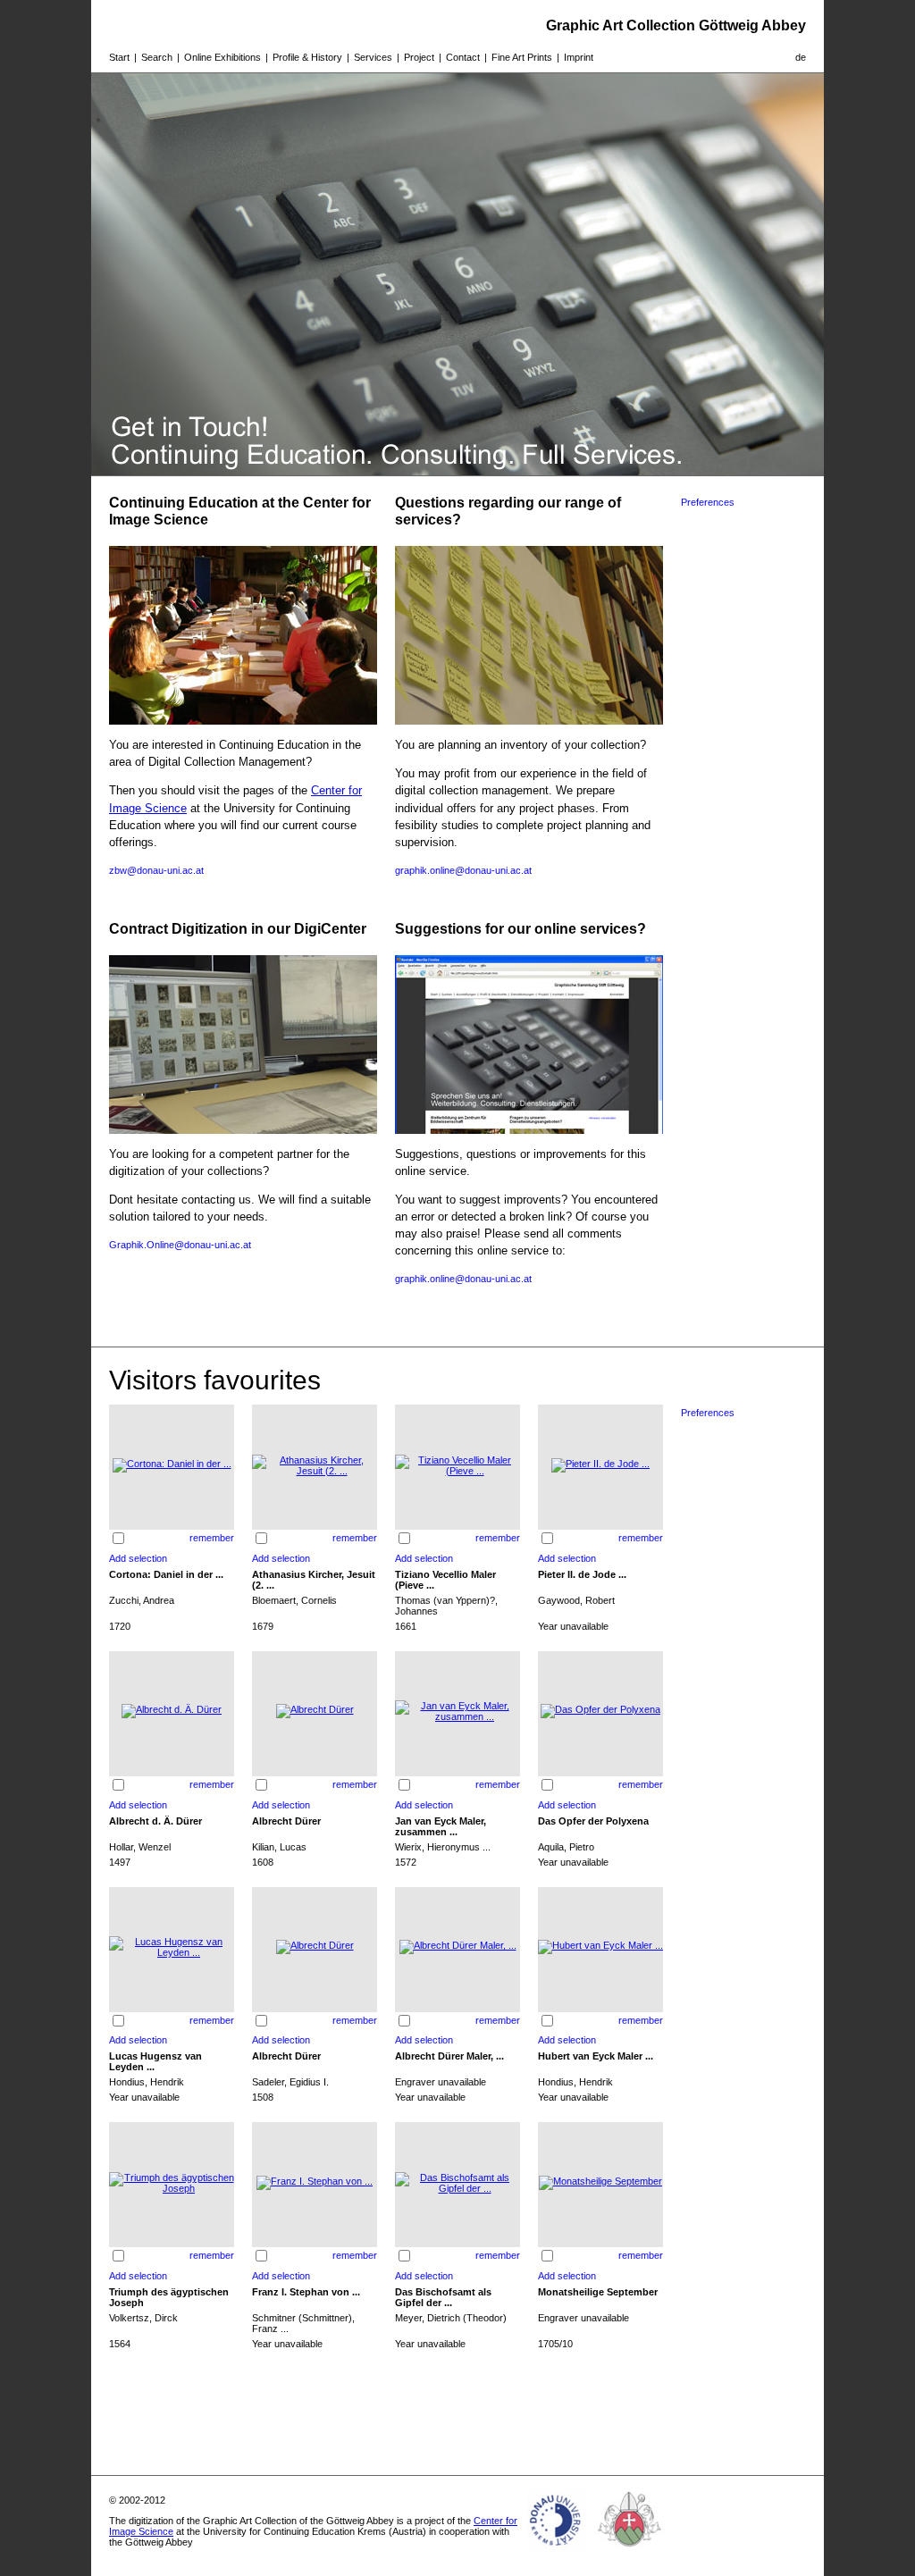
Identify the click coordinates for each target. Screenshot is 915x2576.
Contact (463, 57)
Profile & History (307, 57)
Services (373, 57)
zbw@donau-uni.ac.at (156, 870)
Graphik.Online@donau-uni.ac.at (180, 1245)
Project (419, 57)
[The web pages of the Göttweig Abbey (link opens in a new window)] (630, 2553)
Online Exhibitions (222, 57)
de (801, 57)
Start (119, 57)
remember (212, 1538)
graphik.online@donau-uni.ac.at (463, 870)
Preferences (708, 502)
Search (157, 57)
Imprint (579, 57)
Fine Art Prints (522, 57)
